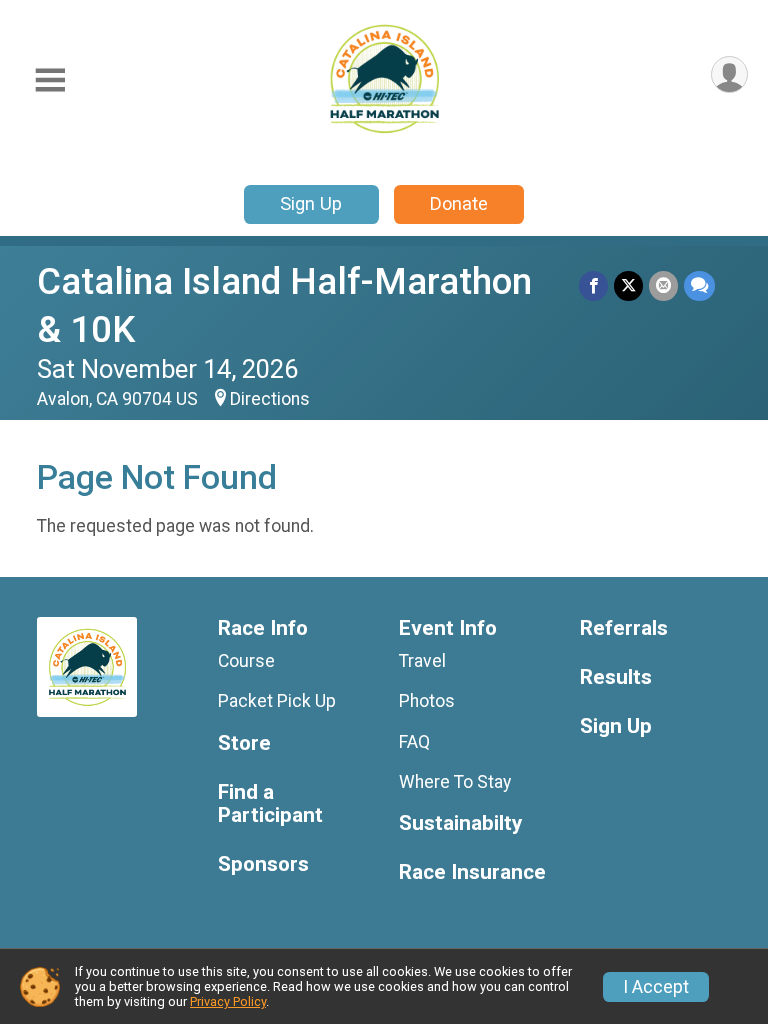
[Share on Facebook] (593, 285)
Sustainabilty (460, 823)
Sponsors (263, 864)
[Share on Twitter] (628, 285)
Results (616, 677)
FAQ (414, 742)
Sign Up (311, 203)
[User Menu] (729, 74)
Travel (422, 661)
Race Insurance (472, 872)
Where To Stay (455, 782)
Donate (459, 203)
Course (246, 661)
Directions (270, 399)
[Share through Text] (699, 285)
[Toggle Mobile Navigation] (50, 80)
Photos (427, 701)
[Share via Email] (663, 285)
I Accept (656, 987)
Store (244, 743)
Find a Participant (270, 804)
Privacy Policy (228, 1001)
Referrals (624, 628)
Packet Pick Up (277, 701)
